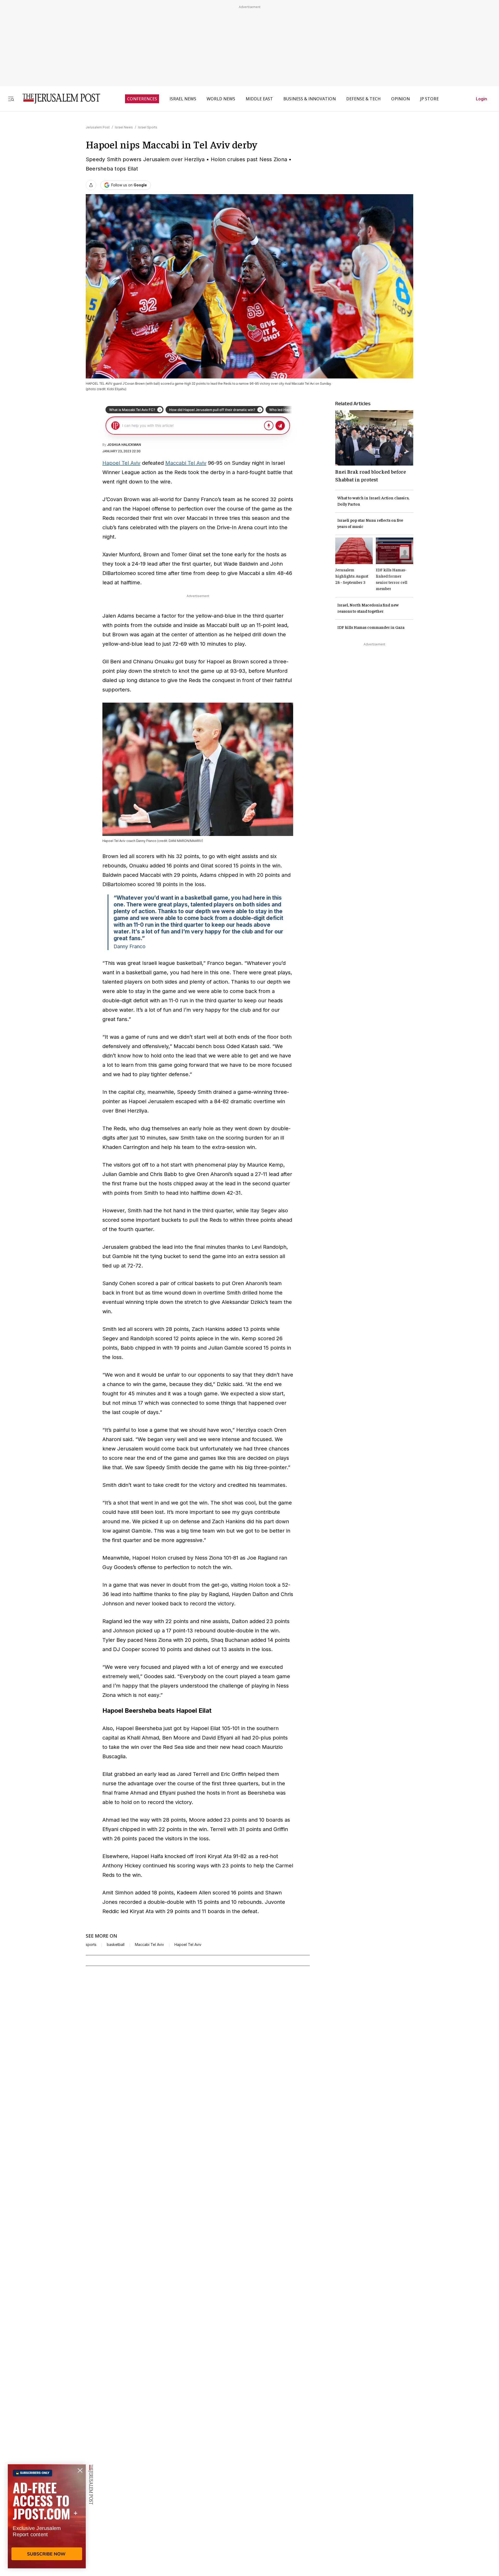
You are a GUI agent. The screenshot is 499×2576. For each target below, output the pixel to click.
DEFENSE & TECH (363, 99)
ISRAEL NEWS (183, 99)
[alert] (47, 2516)
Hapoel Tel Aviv (121, 463)
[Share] (91, 185)
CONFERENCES (142, 99)
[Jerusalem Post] (58, 99)
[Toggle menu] (11, 99)
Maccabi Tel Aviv (186, 463)
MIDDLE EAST (259, 99)
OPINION (400, 99)
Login (481, 99)
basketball (116, 1945)
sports (91, 1945)
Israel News (124, 127)
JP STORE (429, 99)
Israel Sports (148, 127)
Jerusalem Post (98, 127)
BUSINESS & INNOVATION (310, 99)
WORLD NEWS (221, 99)
